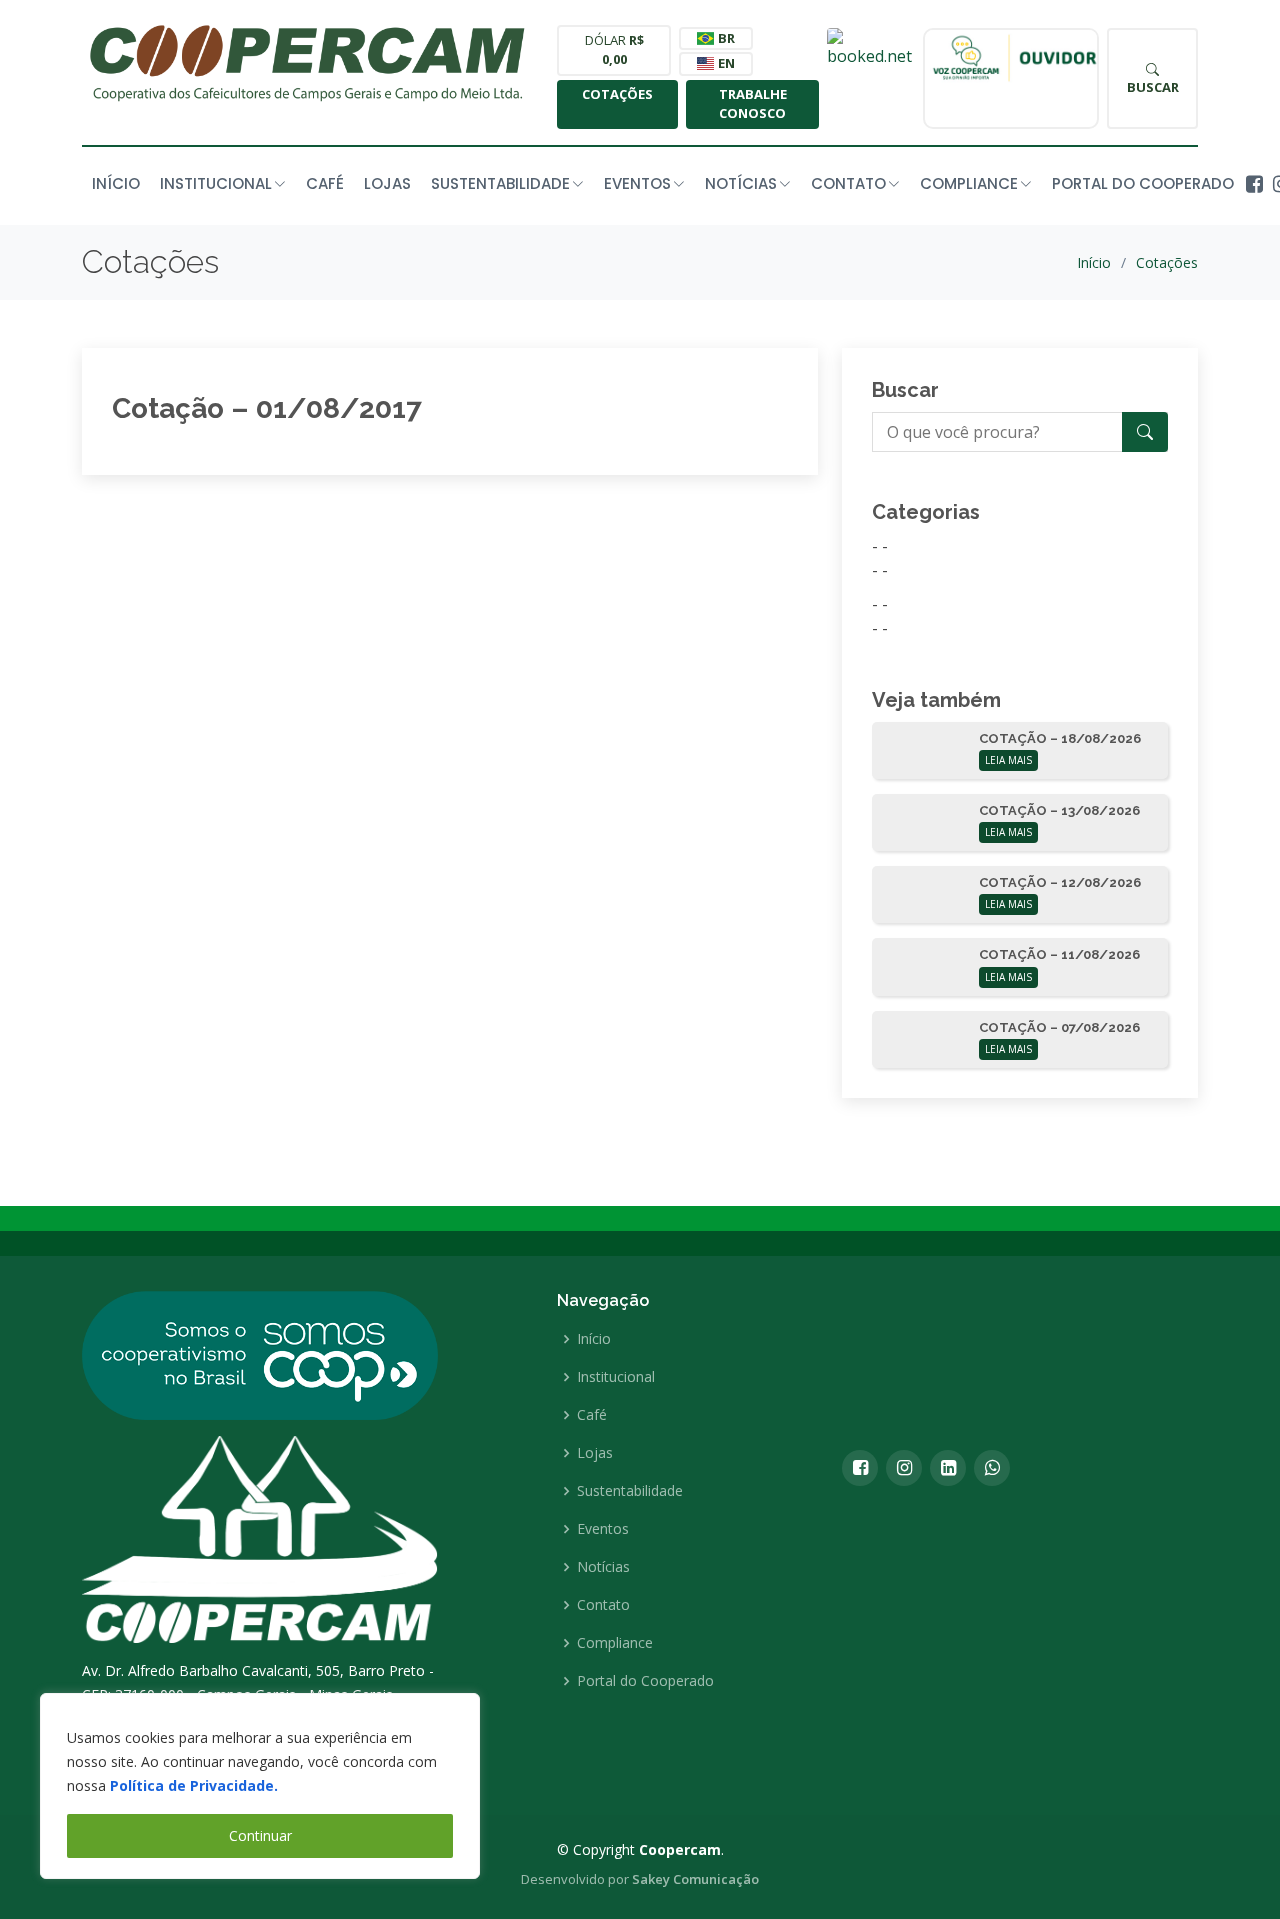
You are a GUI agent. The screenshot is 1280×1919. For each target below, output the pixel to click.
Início (116, 183)
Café (325, 183)
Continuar (260, 1835)
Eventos (603, 1529)
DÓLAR (614, 50)
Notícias (603, 1567)
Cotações (617, 94)
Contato (603, 1605)
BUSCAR (1153, 87)
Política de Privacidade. (194, 1785)
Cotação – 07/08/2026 (1059, 1027)
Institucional (616, 1377)
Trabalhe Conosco (753, 104)
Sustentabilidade (630, 1491)
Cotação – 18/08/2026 (1060, 738)
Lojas (387, 183)
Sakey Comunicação (695, 1879)
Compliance (615, 1643)
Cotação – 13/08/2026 (1059, 810)
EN (725, 63)
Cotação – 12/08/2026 (1060, 882)
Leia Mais (1008, 760)
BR (725, 38)
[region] (260, 1786)
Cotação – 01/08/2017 (267, 408)
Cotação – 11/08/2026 (1059, 954)
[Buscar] (1145, 432)
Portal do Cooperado (1143, 183)
